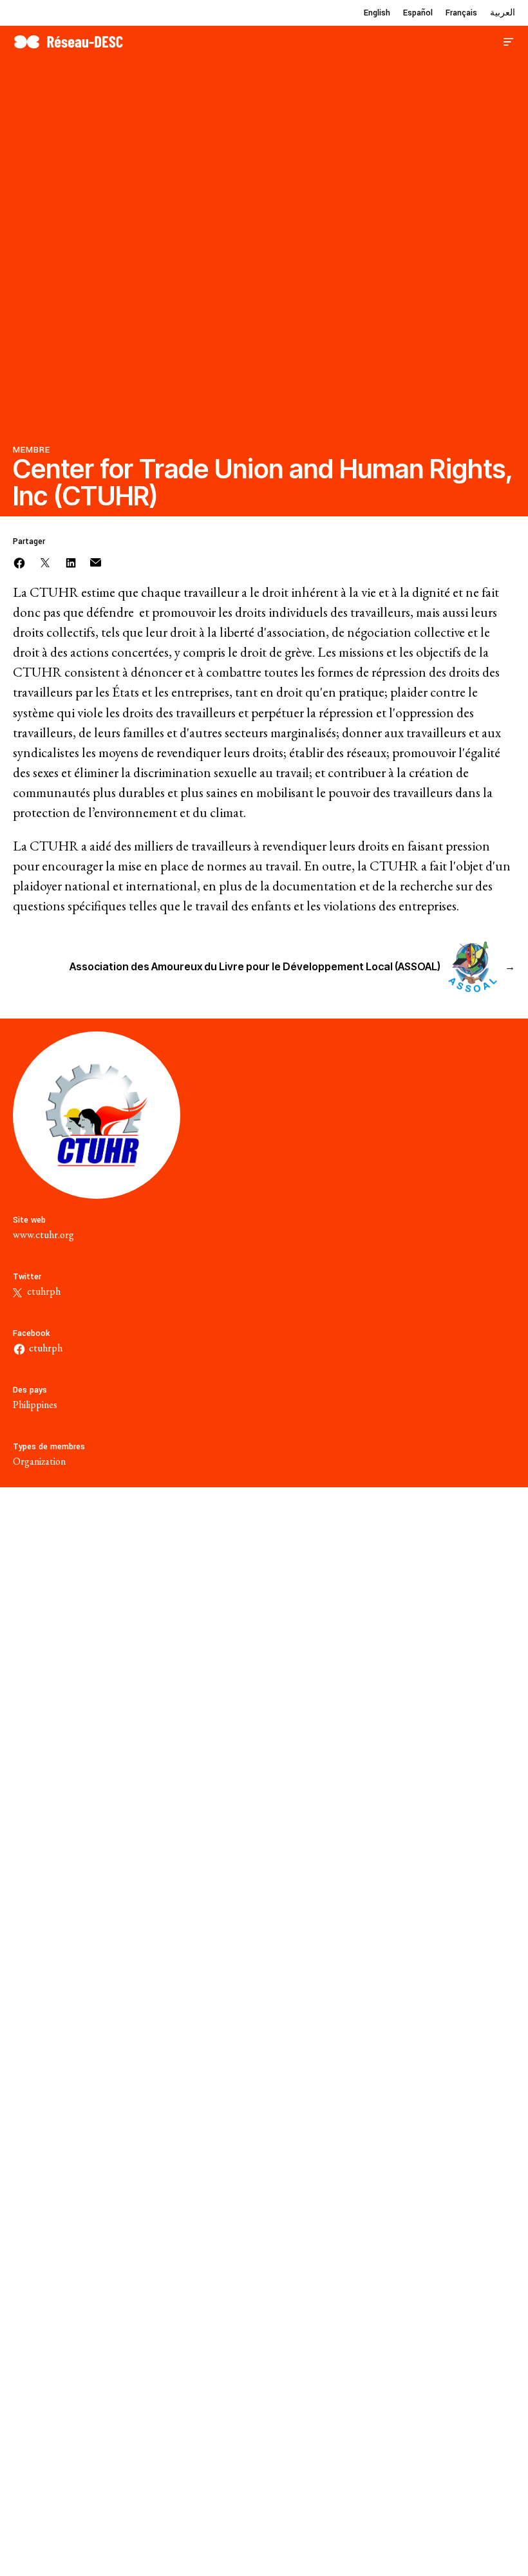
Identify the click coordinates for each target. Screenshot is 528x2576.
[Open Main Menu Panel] (509, 40)
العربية (503, 13)
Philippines (35, 1405)
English (377, 13)
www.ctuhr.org (43, 1235)
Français (461, 13)
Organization (39, 1461)
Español (418, 13)
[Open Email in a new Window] (96, 561)
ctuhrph (43, 1291)
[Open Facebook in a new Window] (19, 561)
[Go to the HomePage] (68, 40)
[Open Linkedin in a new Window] (71, 561)
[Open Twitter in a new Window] (45, 561)
